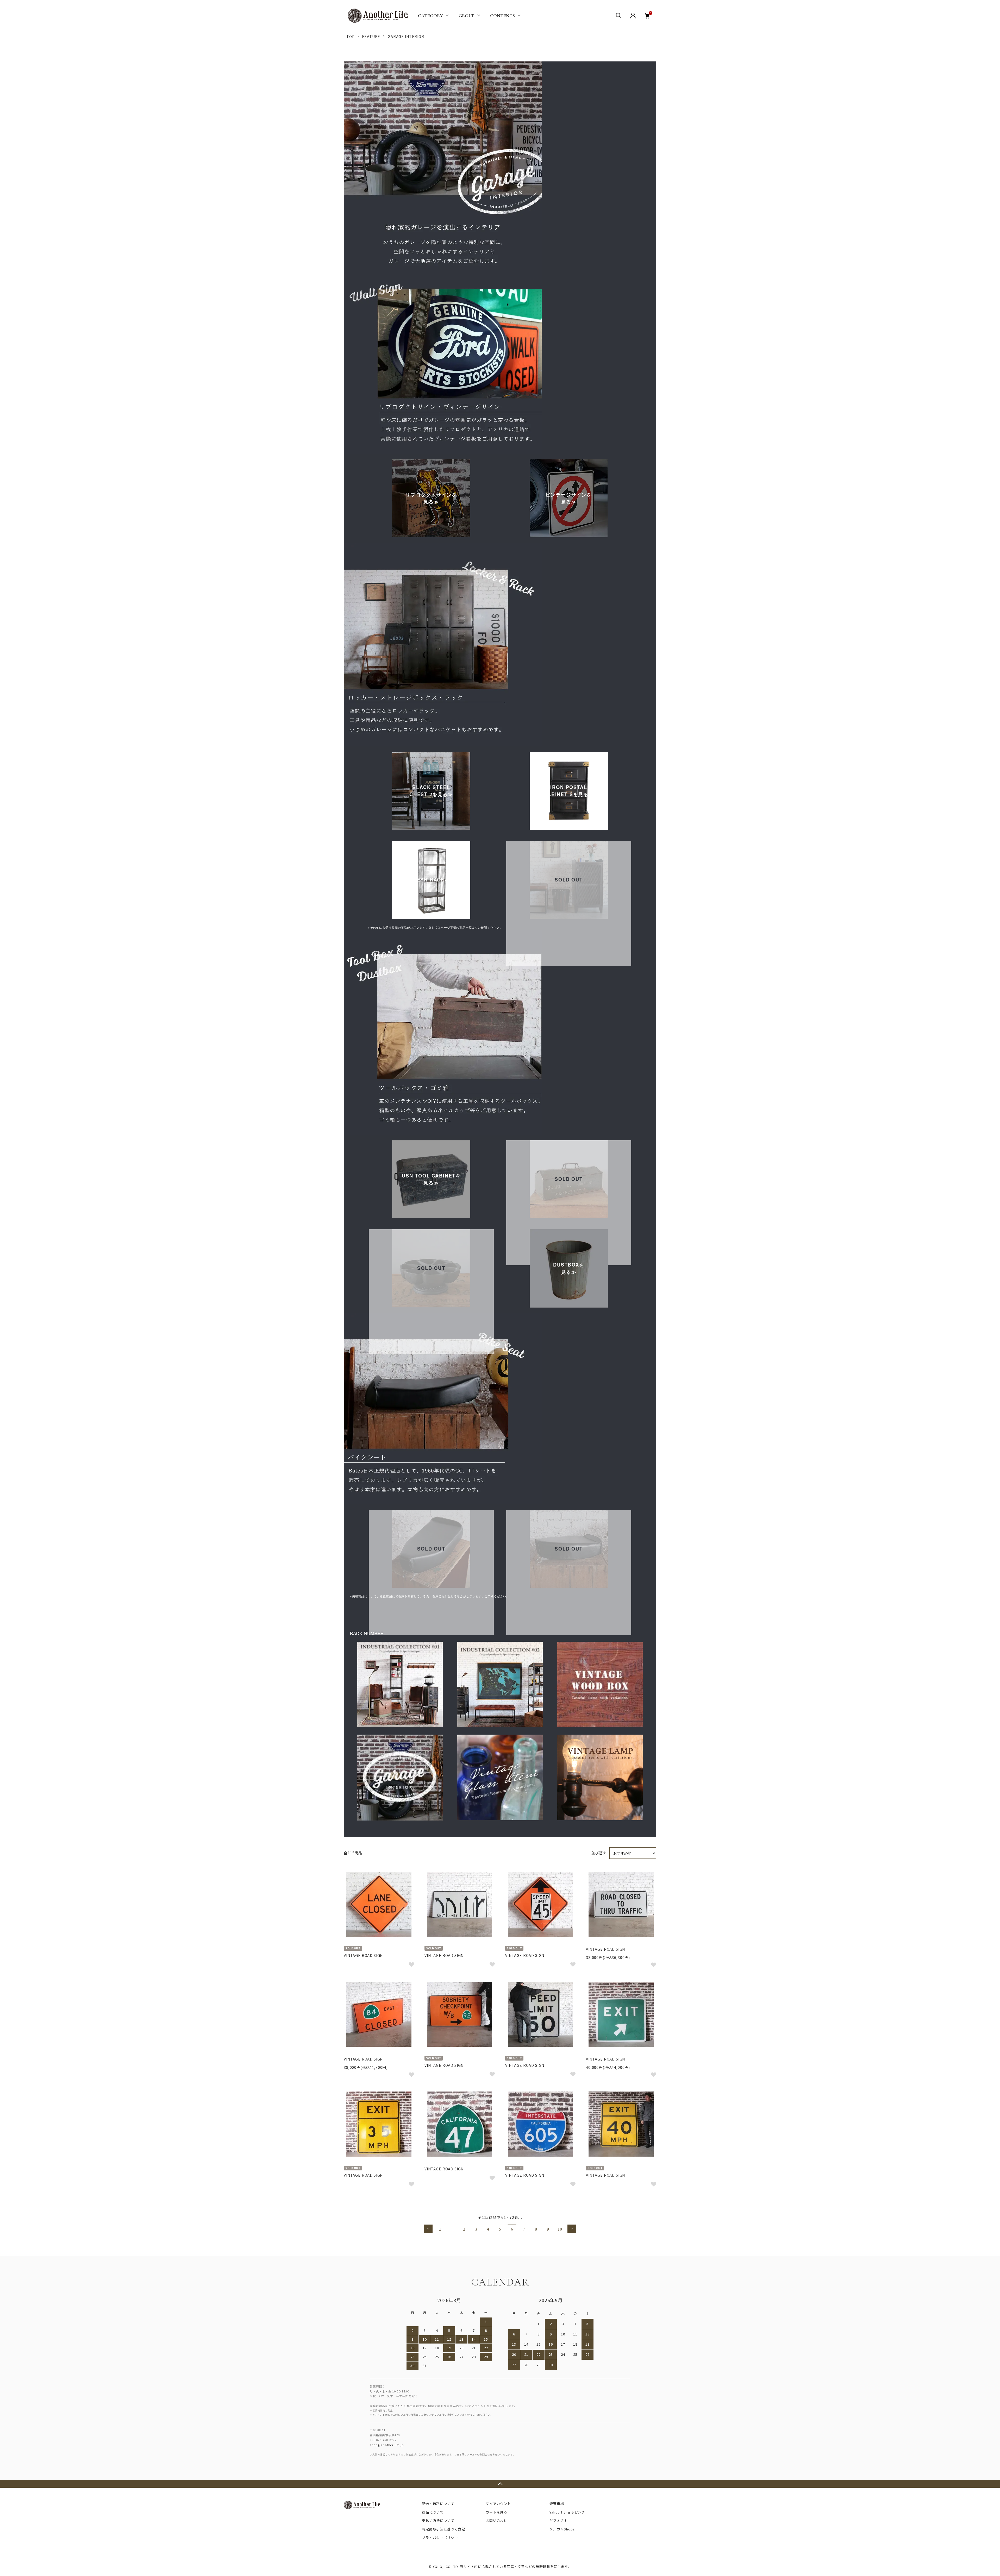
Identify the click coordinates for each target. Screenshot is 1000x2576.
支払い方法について (438, 2520)
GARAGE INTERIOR (406, 36)
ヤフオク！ (558, 2520)
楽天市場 (557, 2503)
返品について (433, 2512)
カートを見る (496, 2512)
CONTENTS (502, 16)
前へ (428, 2229)
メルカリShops (562, 2529)
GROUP (467, 16)
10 (560, 2229)
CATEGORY (430, 16)
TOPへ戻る (500, 2484)
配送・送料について (438, 2503)
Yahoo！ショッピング (567, 2512)
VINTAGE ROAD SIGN (363, 1955)
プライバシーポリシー (440, 2538)
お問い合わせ (496, 2520)
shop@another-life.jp (387, 2445)
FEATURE (371, 36)
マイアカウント (498, 2503)
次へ (572, 2229)
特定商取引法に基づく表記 (443, 2529)
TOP (351, 36)
